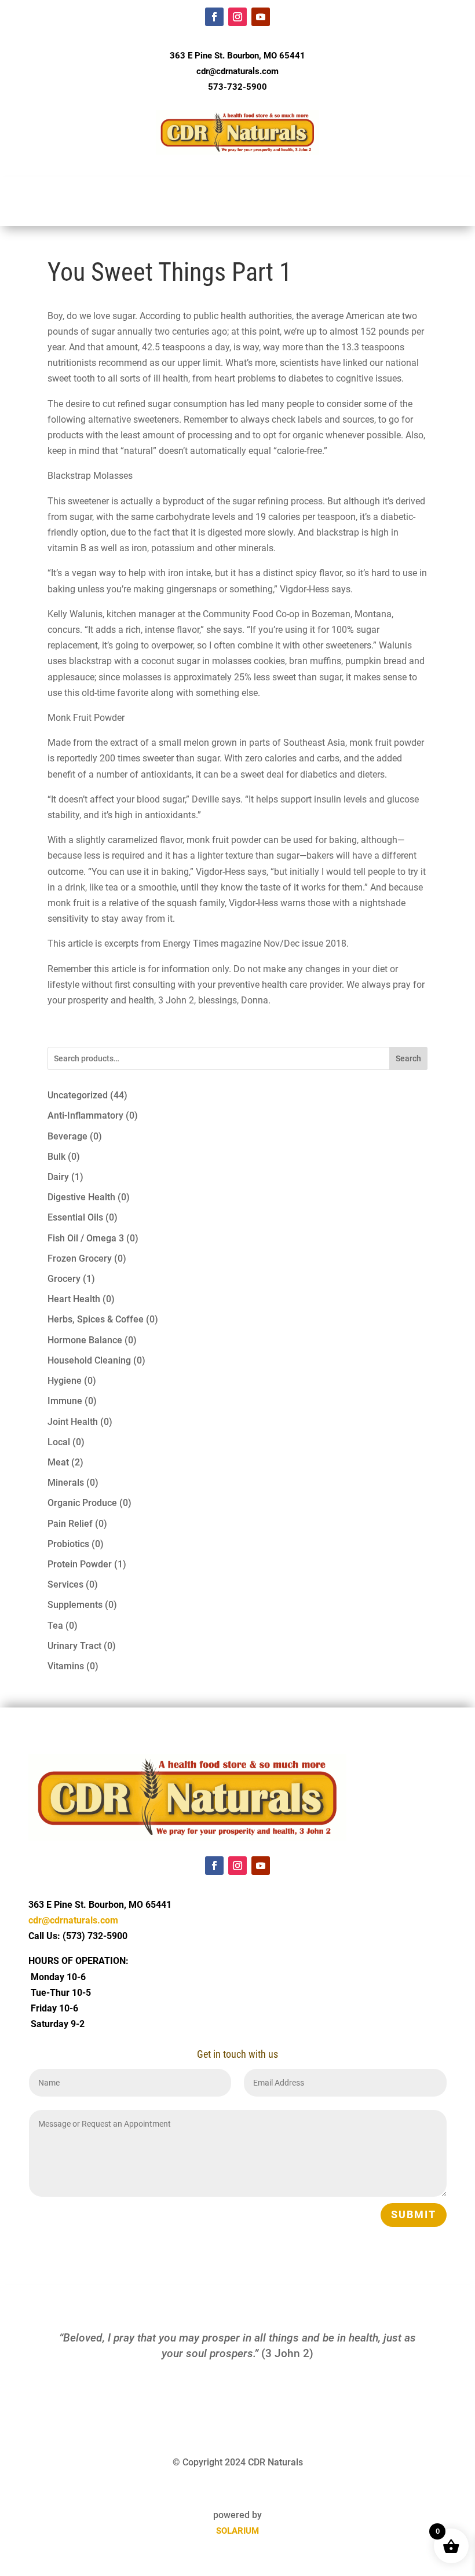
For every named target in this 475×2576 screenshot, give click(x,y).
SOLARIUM (237, 2531)
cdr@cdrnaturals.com (237, 71)
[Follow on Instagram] (237, 17)
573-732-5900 (237, 87)
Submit (414, 2214)
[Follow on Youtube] (261, 17)
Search (408, 1058)
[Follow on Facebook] (214, 17)
